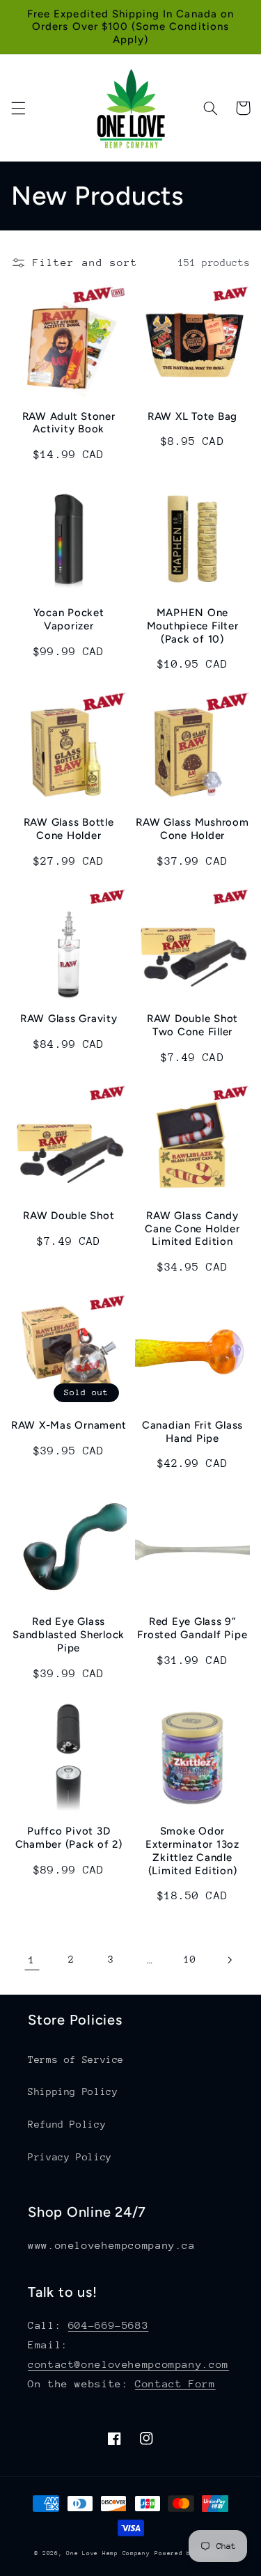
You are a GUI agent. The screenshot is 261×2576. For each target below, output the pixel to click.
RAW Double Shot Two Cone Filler (192, 1025)
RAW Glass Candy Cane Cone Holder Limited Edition (192, 1229)
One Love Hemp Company (108, 2553)
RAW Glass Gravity (69, 1019)
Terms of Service (76, 2059)
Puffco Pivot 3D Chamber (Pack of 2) (69, 1838)
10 (190, 1959)
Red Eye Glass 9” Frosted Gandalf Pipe (192, 1628)
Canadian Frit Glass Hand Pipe (192, 1432)
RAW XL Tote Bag (192, 416)
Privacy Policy (70, 2157)
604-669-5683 (109, 2325)
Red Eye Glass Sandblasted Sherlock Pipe (69, 1635)
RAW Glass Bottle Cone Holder (69, 829)
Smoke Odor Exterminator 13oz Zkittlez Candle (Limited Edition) (192, 1851)
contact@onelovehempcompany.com (128, 2364)
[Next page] (229, 1960)
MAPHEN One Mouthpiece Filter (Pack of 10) (193, 626)
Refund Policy (67, 2124)
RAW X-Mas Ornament (69, 1425)
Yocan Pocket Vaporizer (69, 619)
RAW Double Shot (69, 1216)
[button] (18, 108)
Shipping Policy (73, 2091)
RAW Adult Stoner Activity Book (69, 423)
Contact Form (175, 2383)
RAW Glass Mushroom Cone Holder (192, 829)
